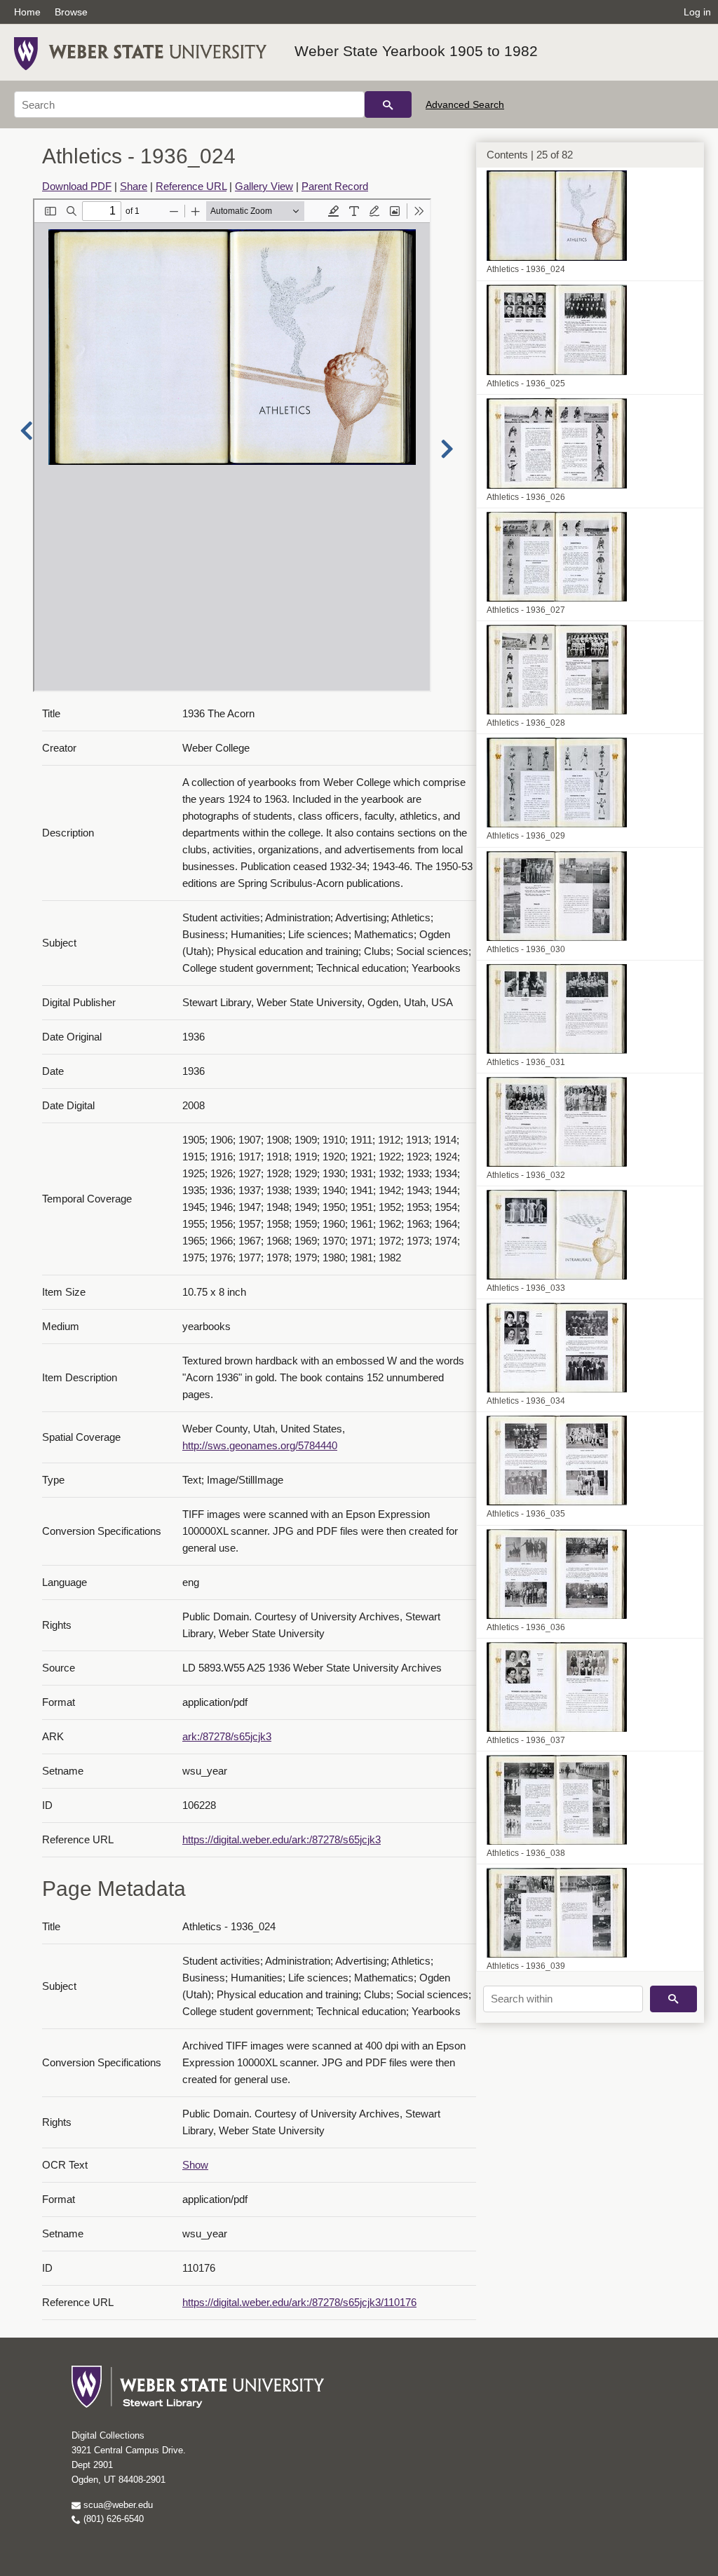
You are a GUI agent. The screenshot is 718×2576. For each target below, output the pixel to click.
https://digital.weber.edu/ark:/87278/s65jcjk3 (282, 1839)
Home (27, 12)
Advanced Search (465, 104)
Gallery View (264, 186)
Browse (71, 12)
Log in (697, 12)
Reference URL (191, 186)
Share (134, 186)
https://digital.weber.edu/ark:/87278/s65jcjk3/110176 (299, 2302)
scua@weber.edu (117, 2505)
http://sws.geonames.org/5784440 (260, 1445)
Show (195, 2165)
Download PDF (77, 186)
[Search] (388, 104)
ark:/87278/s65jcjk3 (227, 1736)
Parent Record (335, 186)
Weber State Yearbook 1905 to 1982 (416, 51)
